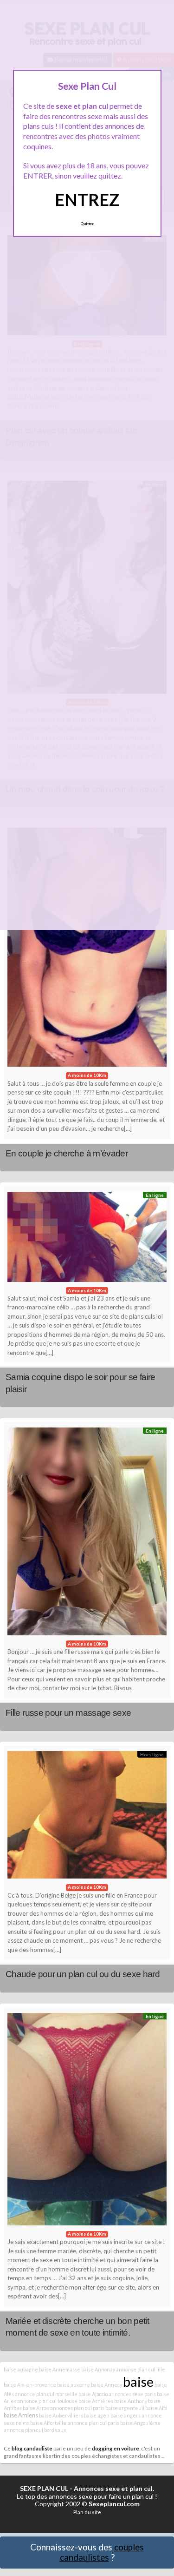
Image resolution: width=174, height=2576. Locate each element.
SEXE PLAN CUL (44, 2488)
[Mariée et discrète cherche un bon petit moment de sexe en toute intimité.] (87, 2122)
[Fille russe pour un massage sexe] (87, 1534)
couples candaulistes (102, 2552)
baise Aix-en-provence (30, 2385)
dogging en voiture (116, 2448)
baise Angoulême (140, 2423)
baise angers (126, 2415)
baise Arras (36, 2408)
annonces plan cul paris (77, 2408)
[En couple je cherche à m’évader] (87, 950)
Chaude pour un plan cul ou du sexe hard (83, 1974)
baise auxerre (74, 2385)
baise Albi (156, 2408)
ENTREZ (87, 199)
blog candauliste (32, 2448)
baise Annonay (98, 2369)
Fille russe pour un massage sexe (68, 1713)
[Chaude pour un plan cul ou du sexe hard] (87, 1817)
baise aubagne (21, 2369)
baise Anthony (131, 2401)
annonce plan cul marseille (46, 2394)
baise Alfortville (48, 2423)
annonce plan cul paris (93, 2423)
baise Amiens (21, 2415)
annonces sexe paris (132, 2394)
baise (138, 2381)
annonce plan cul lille (141, 2369)
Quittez (87, 224)
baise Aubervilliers (61, 2415)
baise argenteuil (125, 2408)
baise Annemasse (60, 2369)
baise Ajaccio (93, 2394)
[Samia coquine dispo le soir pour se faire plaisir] (87, 1239)
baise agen (97, 2415)
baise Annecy (106, 2385)
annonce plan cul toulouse (47, 2401)
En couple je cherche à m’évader (67, 1153)
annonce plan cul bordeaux (35, 2430)
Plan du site (87, 2512)
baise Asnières (96, 2401)
